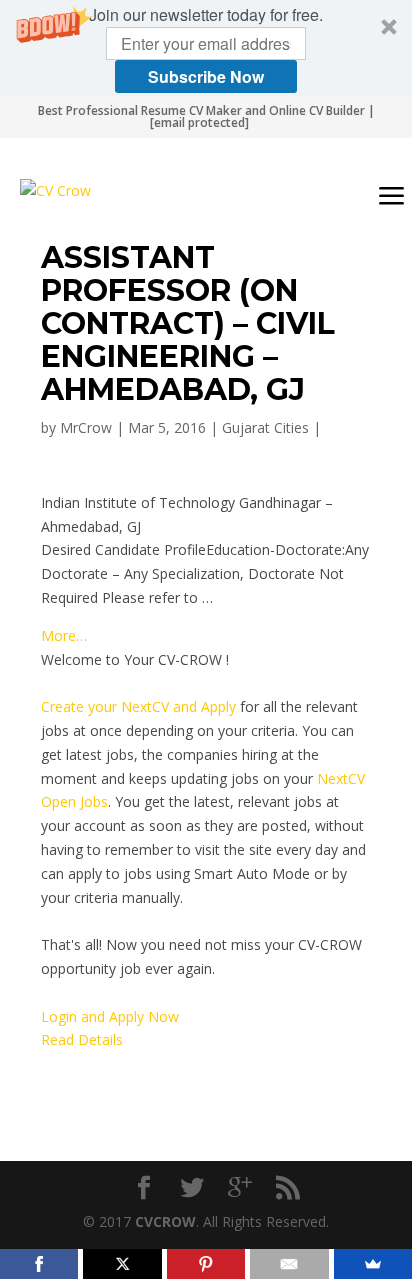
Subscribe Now (206, 76)
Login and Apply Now (110, 1016)
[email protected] (199, 122)
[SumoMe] (373, 1264)
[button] (206, 48)
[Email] (289, 1264)
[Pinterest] (206, 1264)
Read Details (82, 1039)
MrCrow (86, 427)
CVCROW (165, 1221)
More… (64, 635)
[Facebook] (39, 1264)
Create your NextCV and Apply (138, 706)
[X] (122, 1264)
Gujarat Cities (265, 427)
